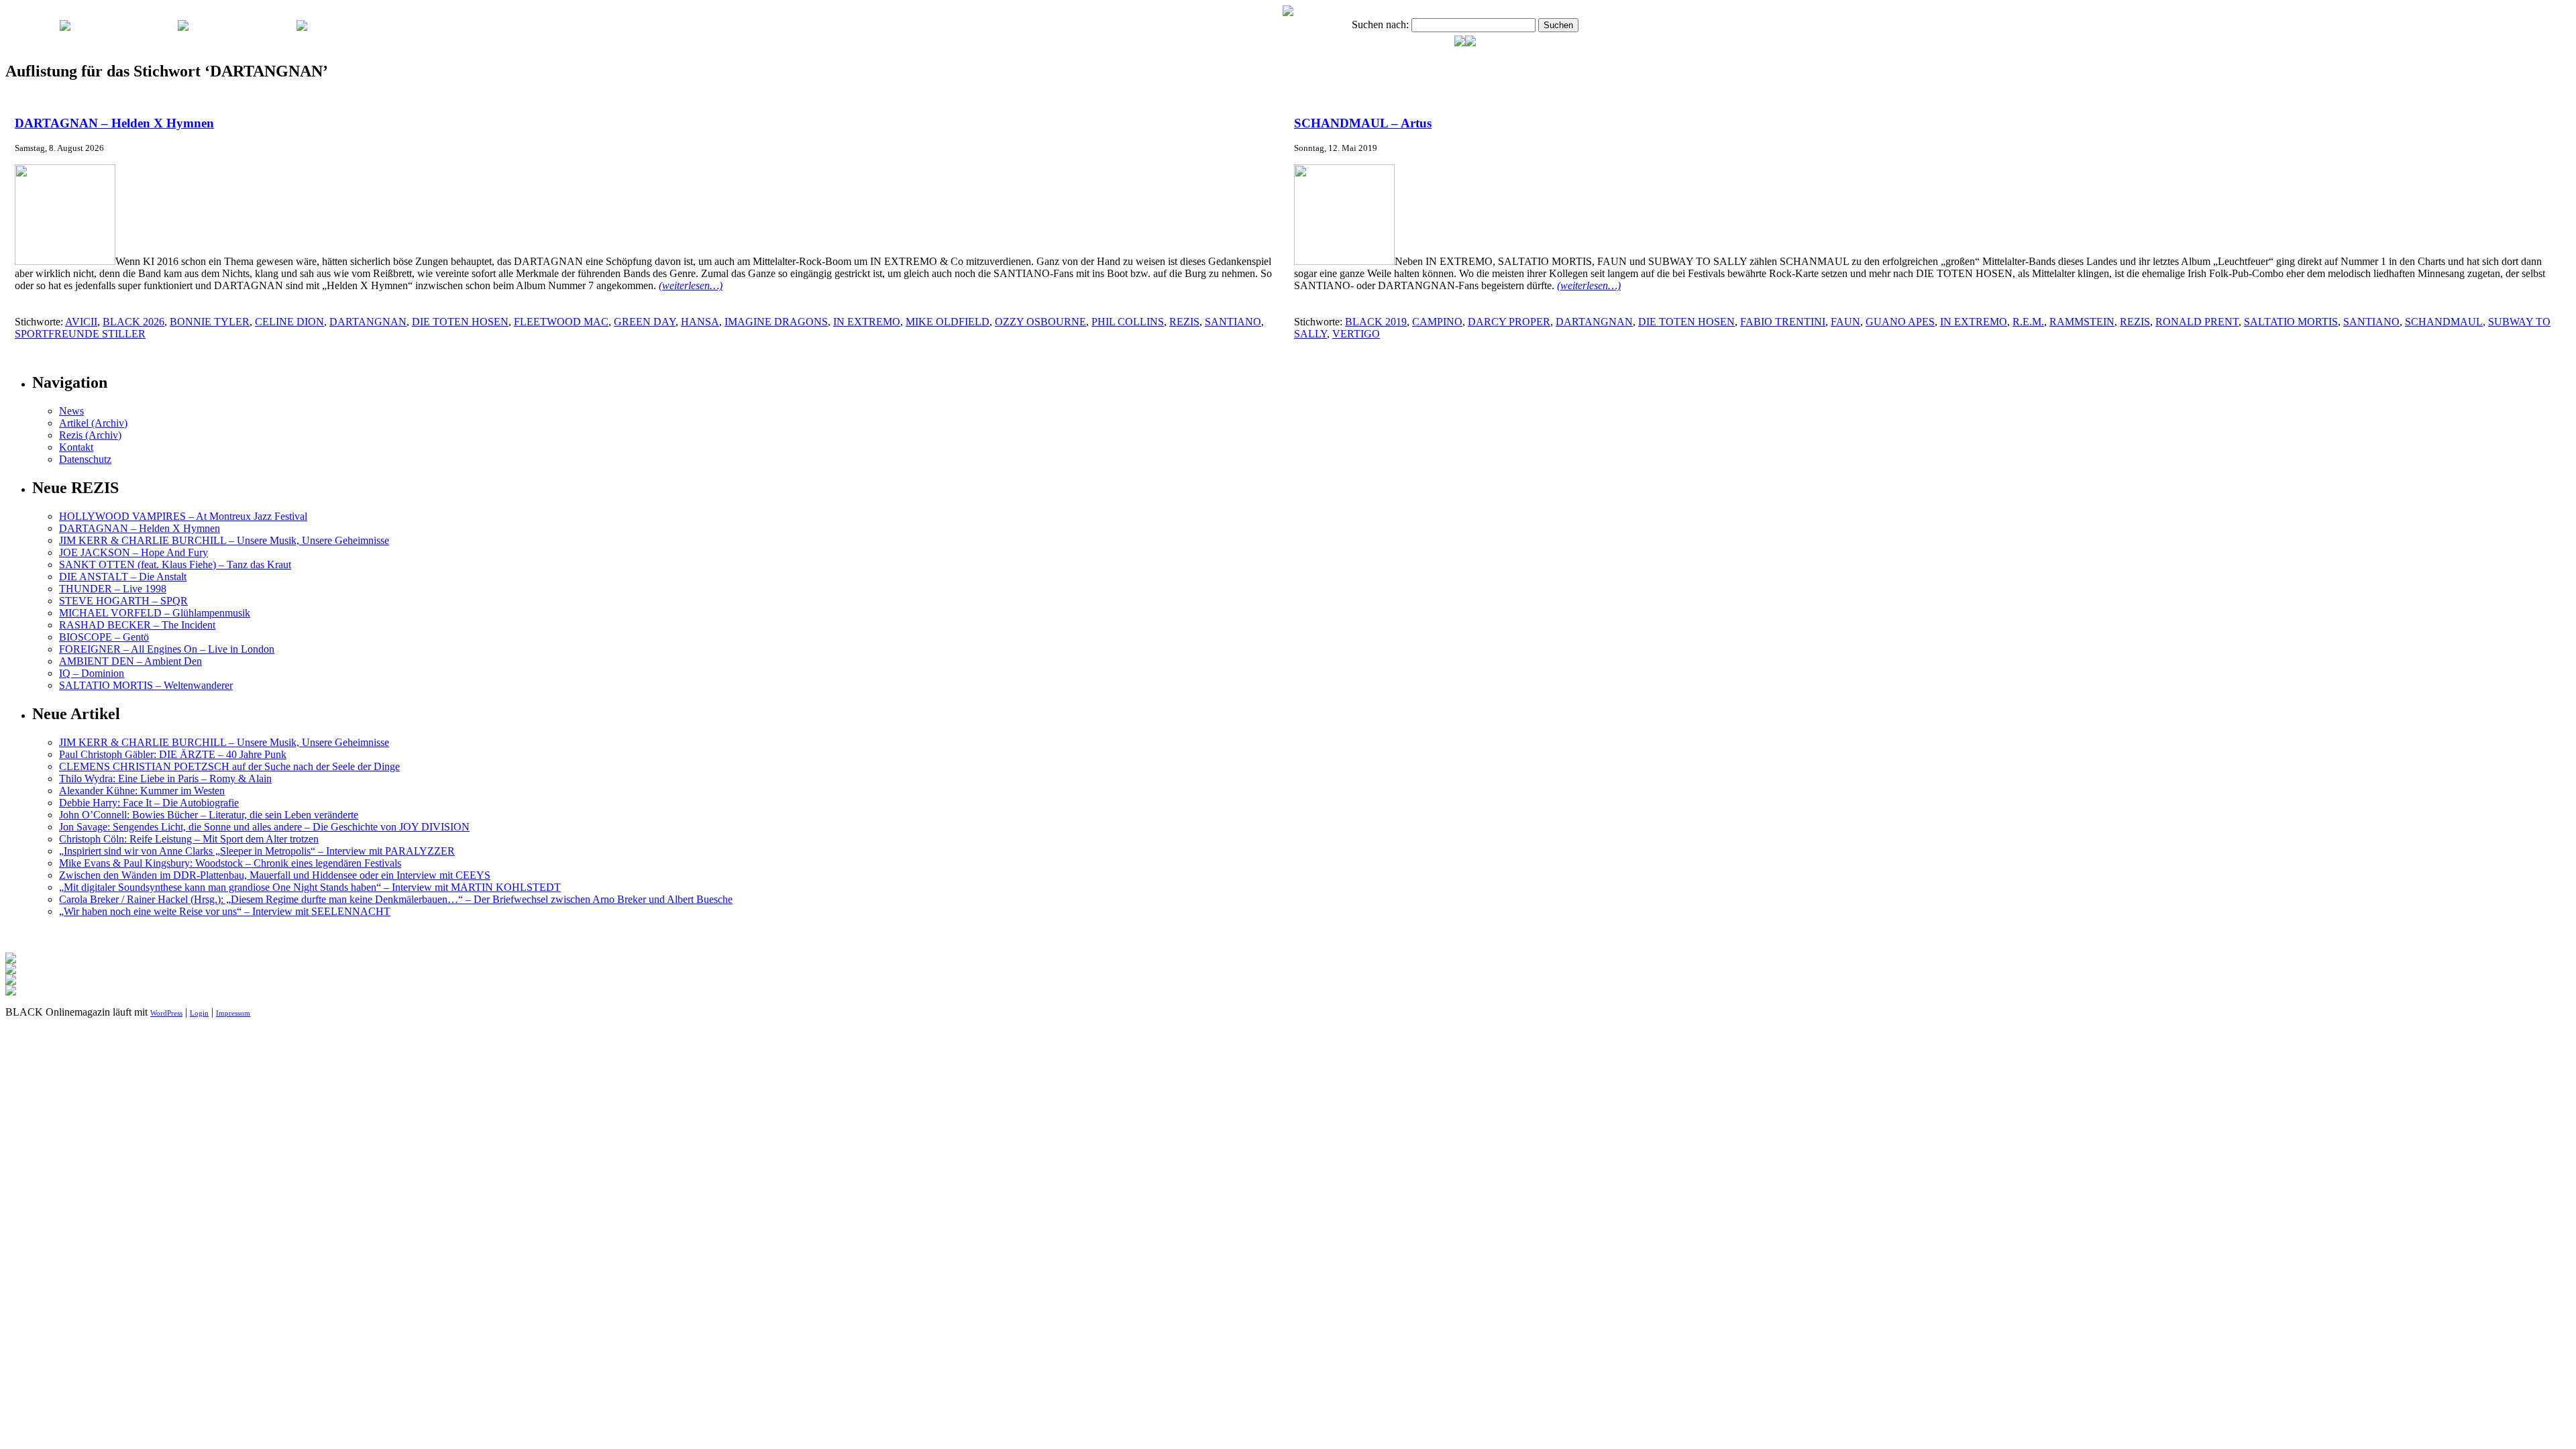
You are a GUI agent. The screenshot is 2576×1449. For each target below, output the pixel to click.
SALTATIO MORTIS (2291, 322)
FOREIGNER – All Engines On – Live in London (167, 649)
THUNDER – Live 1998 (113, 589)
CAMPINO (1437, 322)
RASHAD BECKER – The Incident (137, 625)
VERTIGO (1356, 334)
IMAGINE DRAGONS (776, 322)
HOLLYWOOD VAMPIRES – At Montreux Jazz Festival (183, 516)
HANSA (700, 322)
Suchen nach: (1380, 24)
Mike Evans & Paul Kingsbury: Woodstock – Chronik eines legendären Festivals (230, 863)
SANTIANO (1233, 322)
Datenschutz (85, 459)
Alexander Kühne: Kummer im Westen (142, 791)
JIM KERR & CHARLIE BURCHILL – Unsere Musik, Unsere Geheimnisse (224, 540)
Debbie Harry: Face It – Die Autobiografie (149, 803)
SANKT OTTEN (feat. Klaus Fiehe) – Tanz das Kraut (175, 565)
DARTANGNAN (368, 322)
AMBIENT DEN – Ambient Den (130, 661)
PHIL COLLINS (1128, 322)
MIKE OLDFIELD (948, 322)
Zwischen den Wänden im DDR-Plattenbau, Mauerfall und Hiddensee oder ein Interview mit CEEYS (275, 875)
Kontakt (76, 447)
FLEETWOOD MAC (561, 322)
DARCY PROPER (1509, 322)
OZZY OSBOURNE (1040, 322)
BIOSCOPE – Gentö (104, 637)
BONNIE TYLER (210, 322)
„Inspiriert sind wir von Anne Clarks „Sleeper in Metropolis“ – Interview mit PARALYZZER (257, 851)
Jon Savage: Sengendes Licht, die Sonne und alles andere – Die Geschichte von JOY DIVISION (264, 827)
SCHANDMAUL (2444, 322)
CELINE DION (289, 322)
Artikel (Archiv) (93, 423)
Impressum (233, 1013)
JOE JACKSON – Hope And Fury (133, 552)
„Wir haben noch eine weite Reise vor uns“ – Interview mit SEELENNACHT (225, 911)
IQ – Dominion (92, 673)
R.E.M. (2028, 322)
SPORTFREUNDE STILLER (80, 334)
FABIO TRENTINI (1783, 322)
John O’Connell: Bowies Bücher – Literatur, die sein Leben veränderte (209, 815)
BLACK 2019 (1376, 322)
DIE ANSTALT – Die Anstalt (123, 577)
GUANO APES (1900, 322)
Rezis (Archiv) (90, 435)
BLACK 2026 (133, 322)
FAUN (1845, 322)
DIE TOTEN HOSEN (460, 322)
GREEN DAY (645, 322)
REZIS (1184, 322)
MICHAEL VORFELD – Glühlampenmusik (155, 613)
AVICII (81, 322)
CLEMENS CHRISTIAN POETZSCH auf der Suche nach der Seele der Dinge (229, 766)
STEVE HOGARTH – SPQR (123, 601)
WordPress (166, 1013)
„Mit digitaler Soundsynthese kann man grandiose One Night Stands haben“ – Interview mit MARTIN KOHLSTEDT (310, 887)
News (71, 411)
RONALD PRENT (2197, 322)
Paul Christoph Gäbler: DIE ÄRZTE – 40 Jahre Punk (173, 754)
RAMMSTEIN (2082, 322)
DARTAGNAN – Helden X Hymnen (114, 123)
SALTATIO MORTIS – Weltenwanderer (146, 685)
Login (199, 1013)
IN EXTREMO (867, 322)
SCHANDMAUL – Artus (1363, 123)
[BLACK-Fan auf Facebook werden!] (1470, 43)
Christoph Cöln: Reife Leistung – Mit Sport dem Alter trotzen (189, 839)
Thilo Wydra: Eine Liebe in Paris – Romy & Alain (165, 779)
